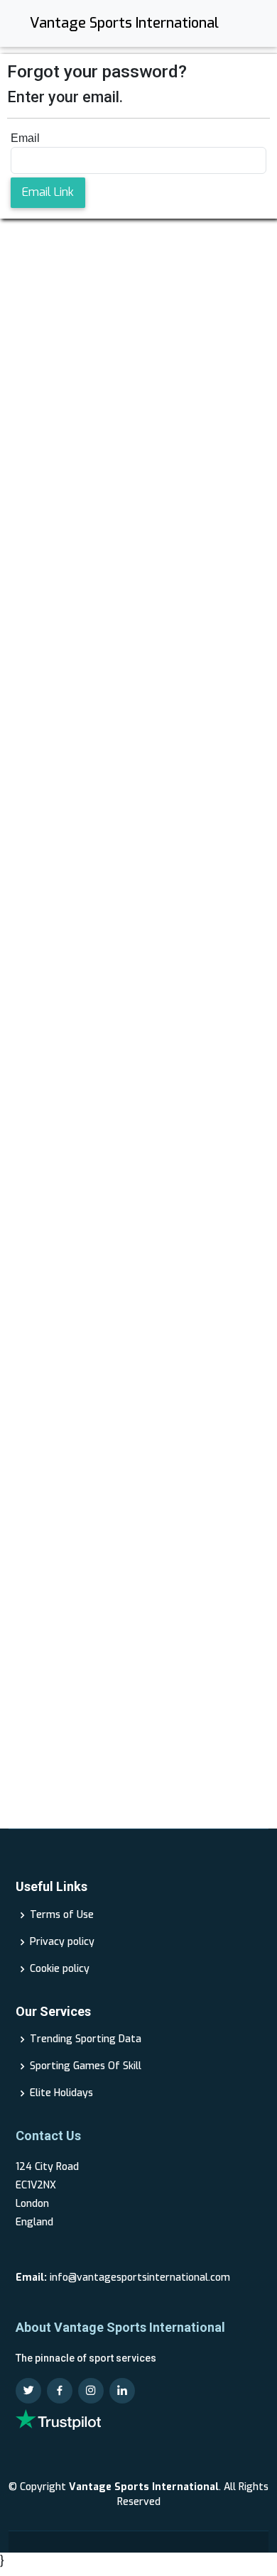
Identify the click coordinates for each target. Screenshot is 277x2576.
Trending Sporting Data (86, 2039)
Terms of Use (62, 1915)
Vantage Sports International (124, 23)
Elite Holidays (61, 2093)
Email (25, 138)
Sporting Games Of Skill (86, 2066)
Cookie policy (60, 1969)
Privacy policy (62, 1942)
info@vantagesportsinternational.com (140, 2278)
